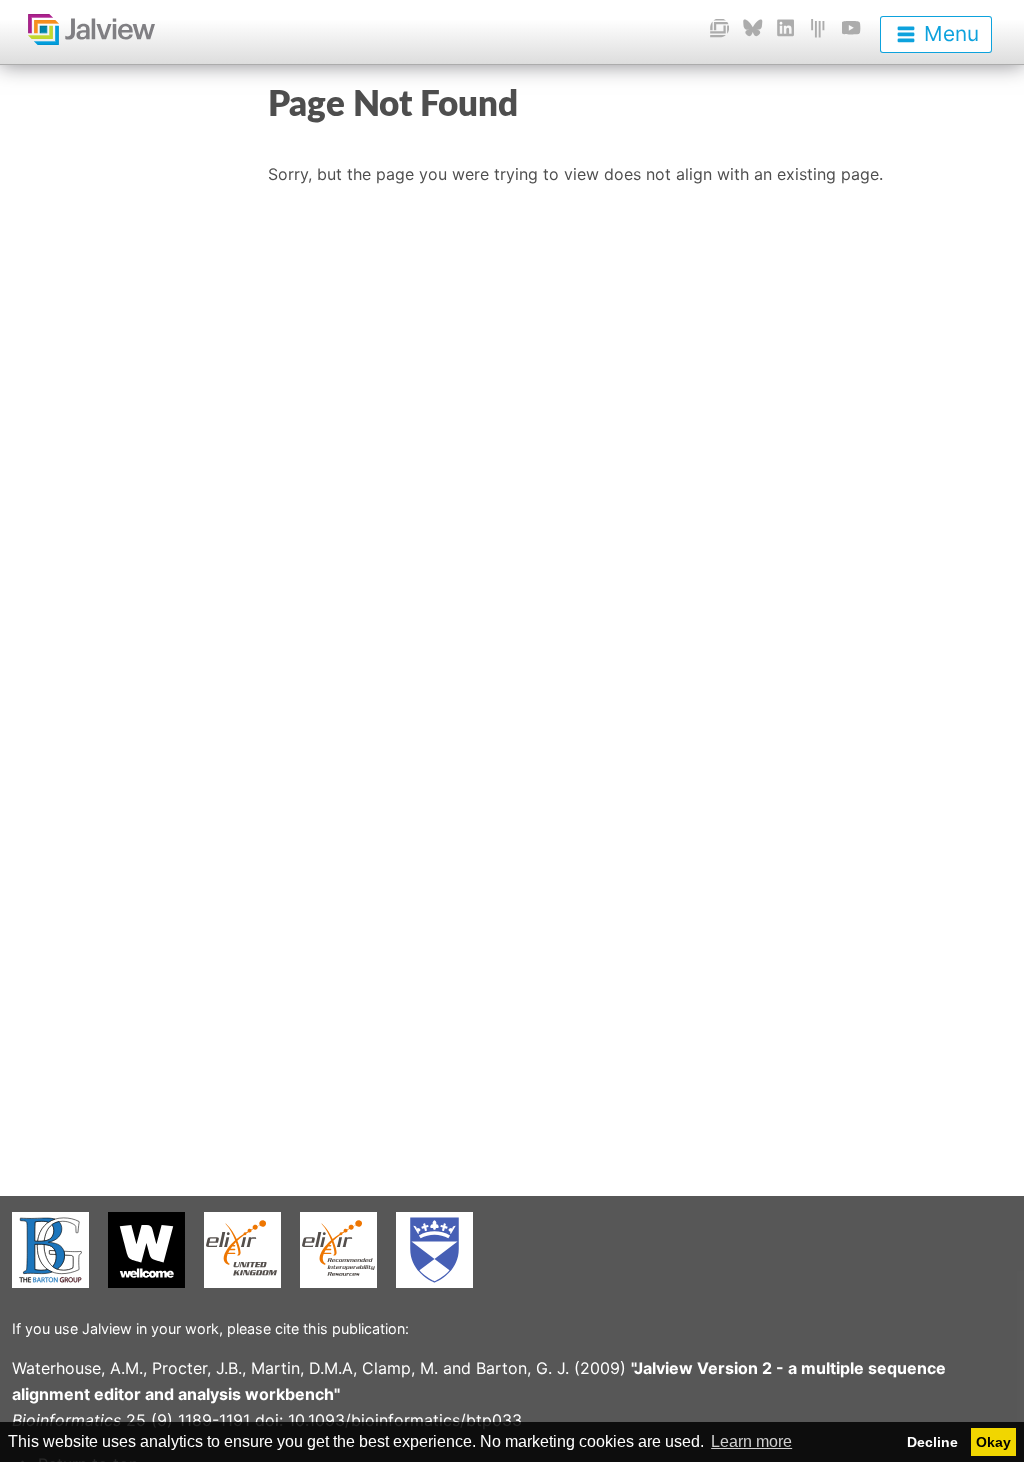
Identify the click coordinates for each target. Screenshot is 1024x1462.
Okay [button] (993, 1442)
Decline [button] (932, 1442)
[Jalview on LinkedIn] (785, 27)
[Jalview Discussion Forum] (719, 27)
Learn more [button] (751, 1441)
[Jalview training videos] (851, 27)
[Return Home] (77, 29)
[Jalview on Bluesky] (753, 27)
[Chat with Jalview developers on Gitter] (818, 27)
